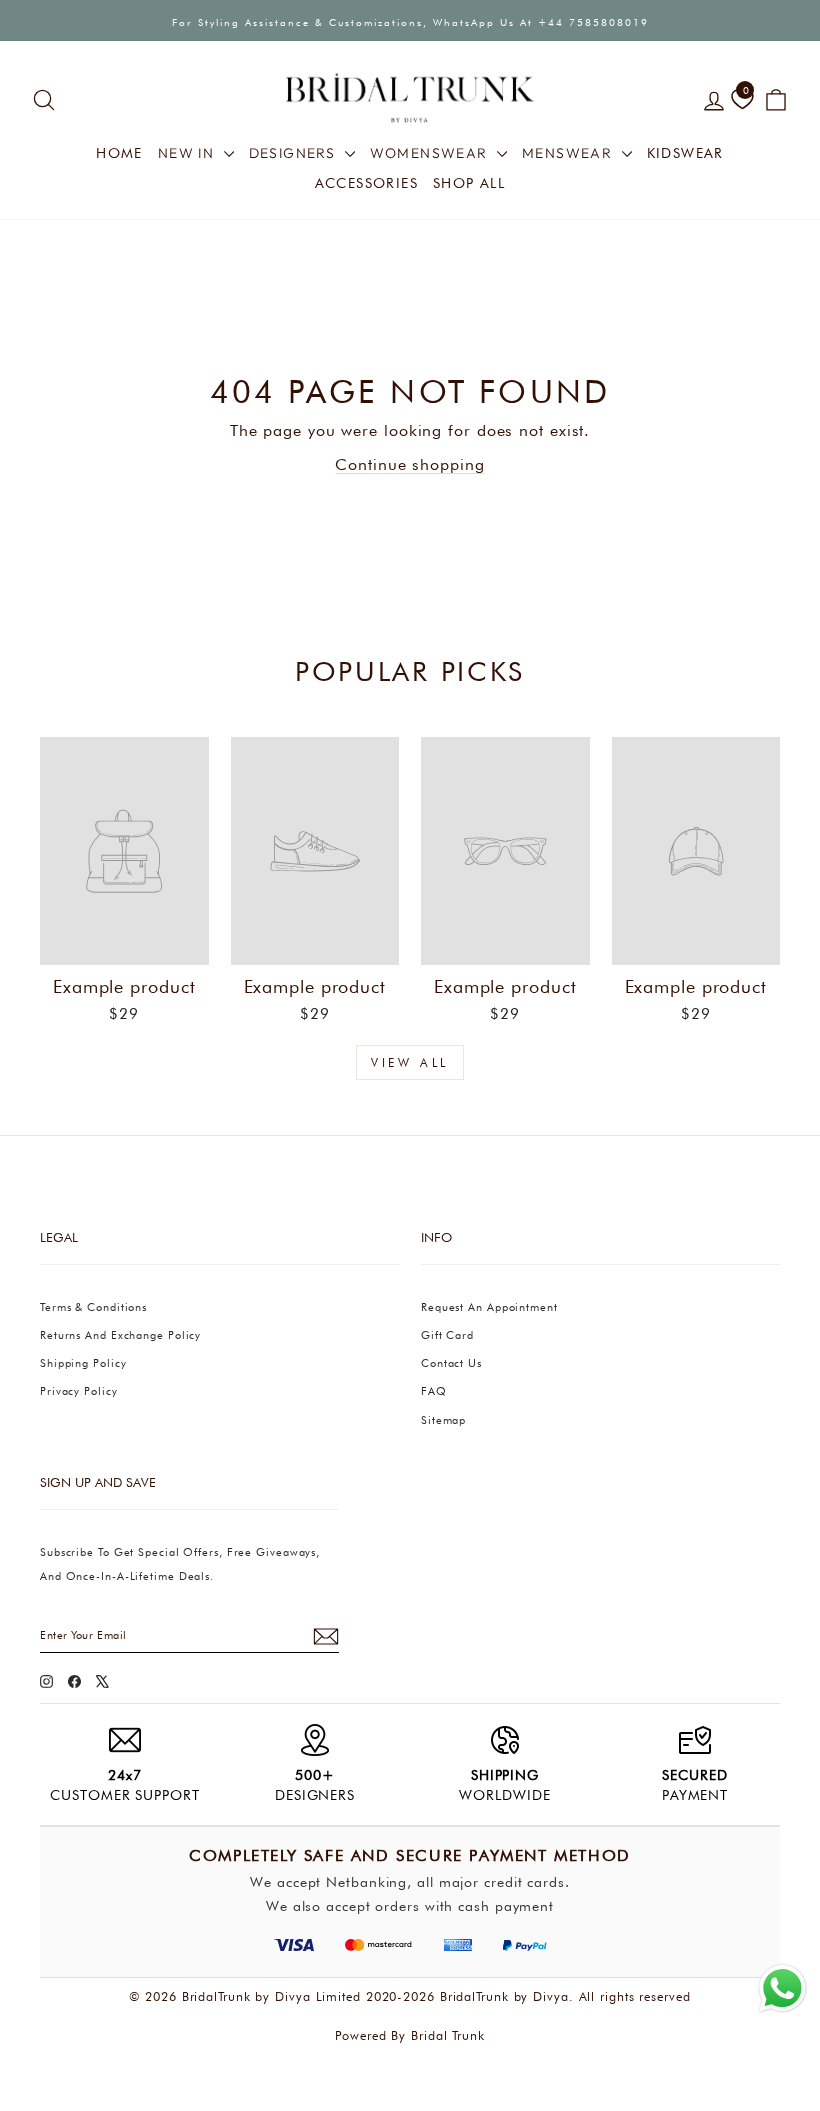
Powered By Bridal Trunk (410, 2035)
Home (119, 153)
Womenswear (431, 153)
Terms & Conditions (93, 1307)
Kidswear (685, 153)
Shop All (469, 183)
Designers (294, 153)
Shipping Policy (83, 1363)
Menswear (569, 153)
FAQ (434, 1391)
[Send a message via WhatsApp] (782, 1988)
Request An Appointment (489, 1307)
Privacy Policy (79, 1391)
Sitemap (443, 1420)
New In (188, 153)
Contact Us (451, 1363)
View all (410, 1062)
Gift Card (447, 1335)
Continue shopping (409, 464)
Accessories (366, 183)
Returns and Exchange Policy (120, 1335)
